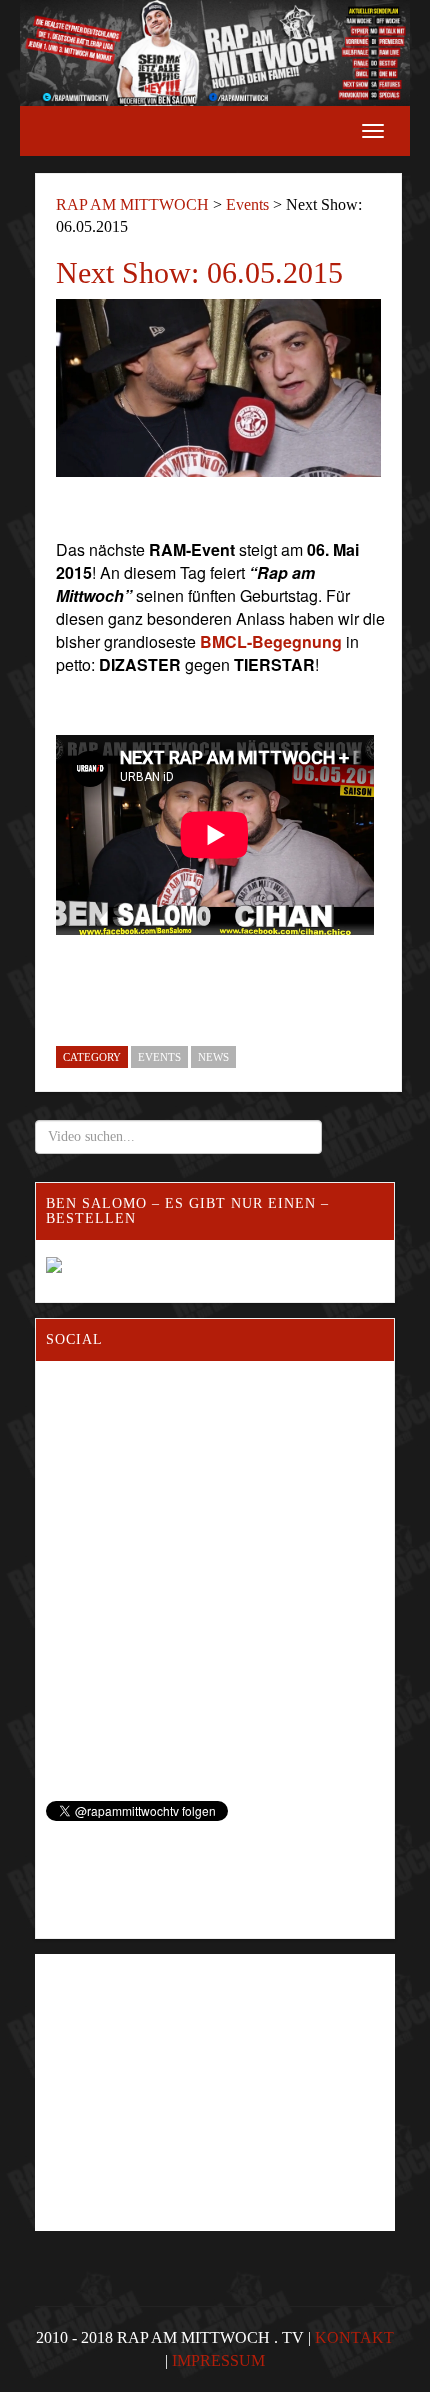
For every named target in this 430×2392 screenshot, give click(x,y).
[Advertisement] (177, 2054)
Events (247, 204)
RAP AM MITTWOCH (132, 204)
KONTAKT (354, 2337)
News (213, 1057)
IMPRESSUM (218, 2360)
